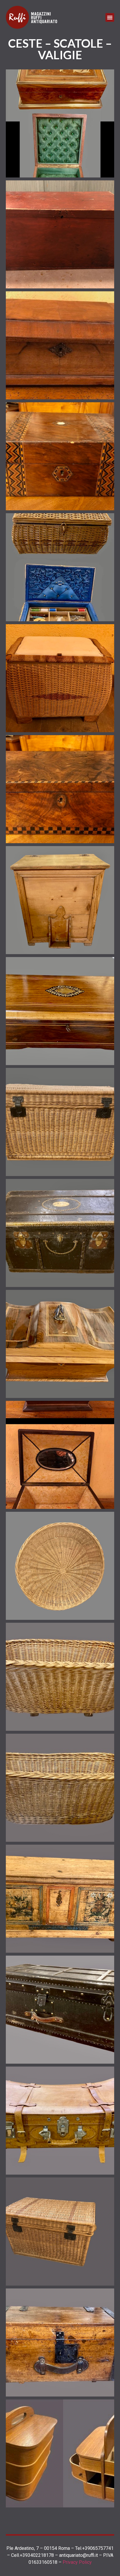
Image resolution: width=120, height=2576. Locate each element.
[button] (110, 17)
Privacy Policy (77, 2562)
